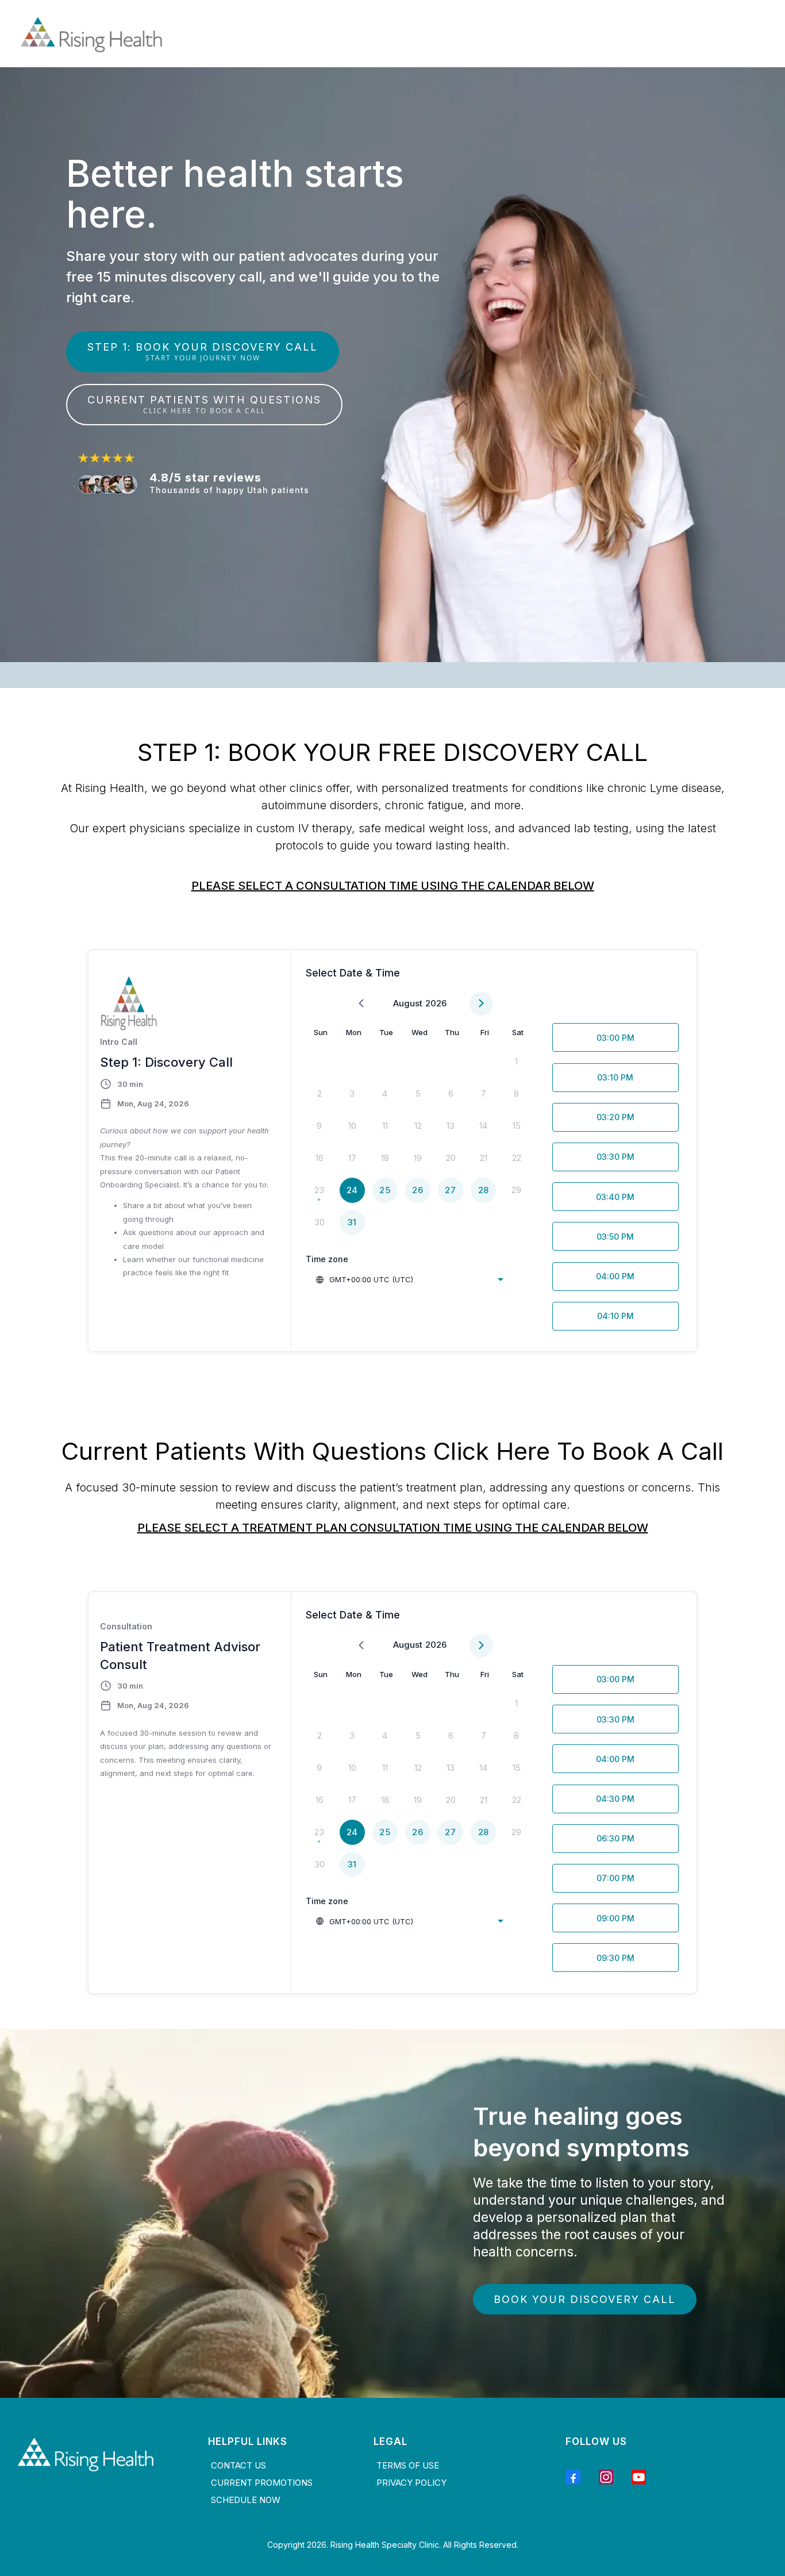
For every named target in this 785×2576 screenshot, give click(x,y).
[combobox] (409, 1279)
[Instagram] (606, 2477)
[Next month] (481, 1004)
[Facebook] (573, 2477)
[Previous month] (361, 1004)
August (408, 1003)
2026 (436, 1003)
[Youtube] (639, 2477)
